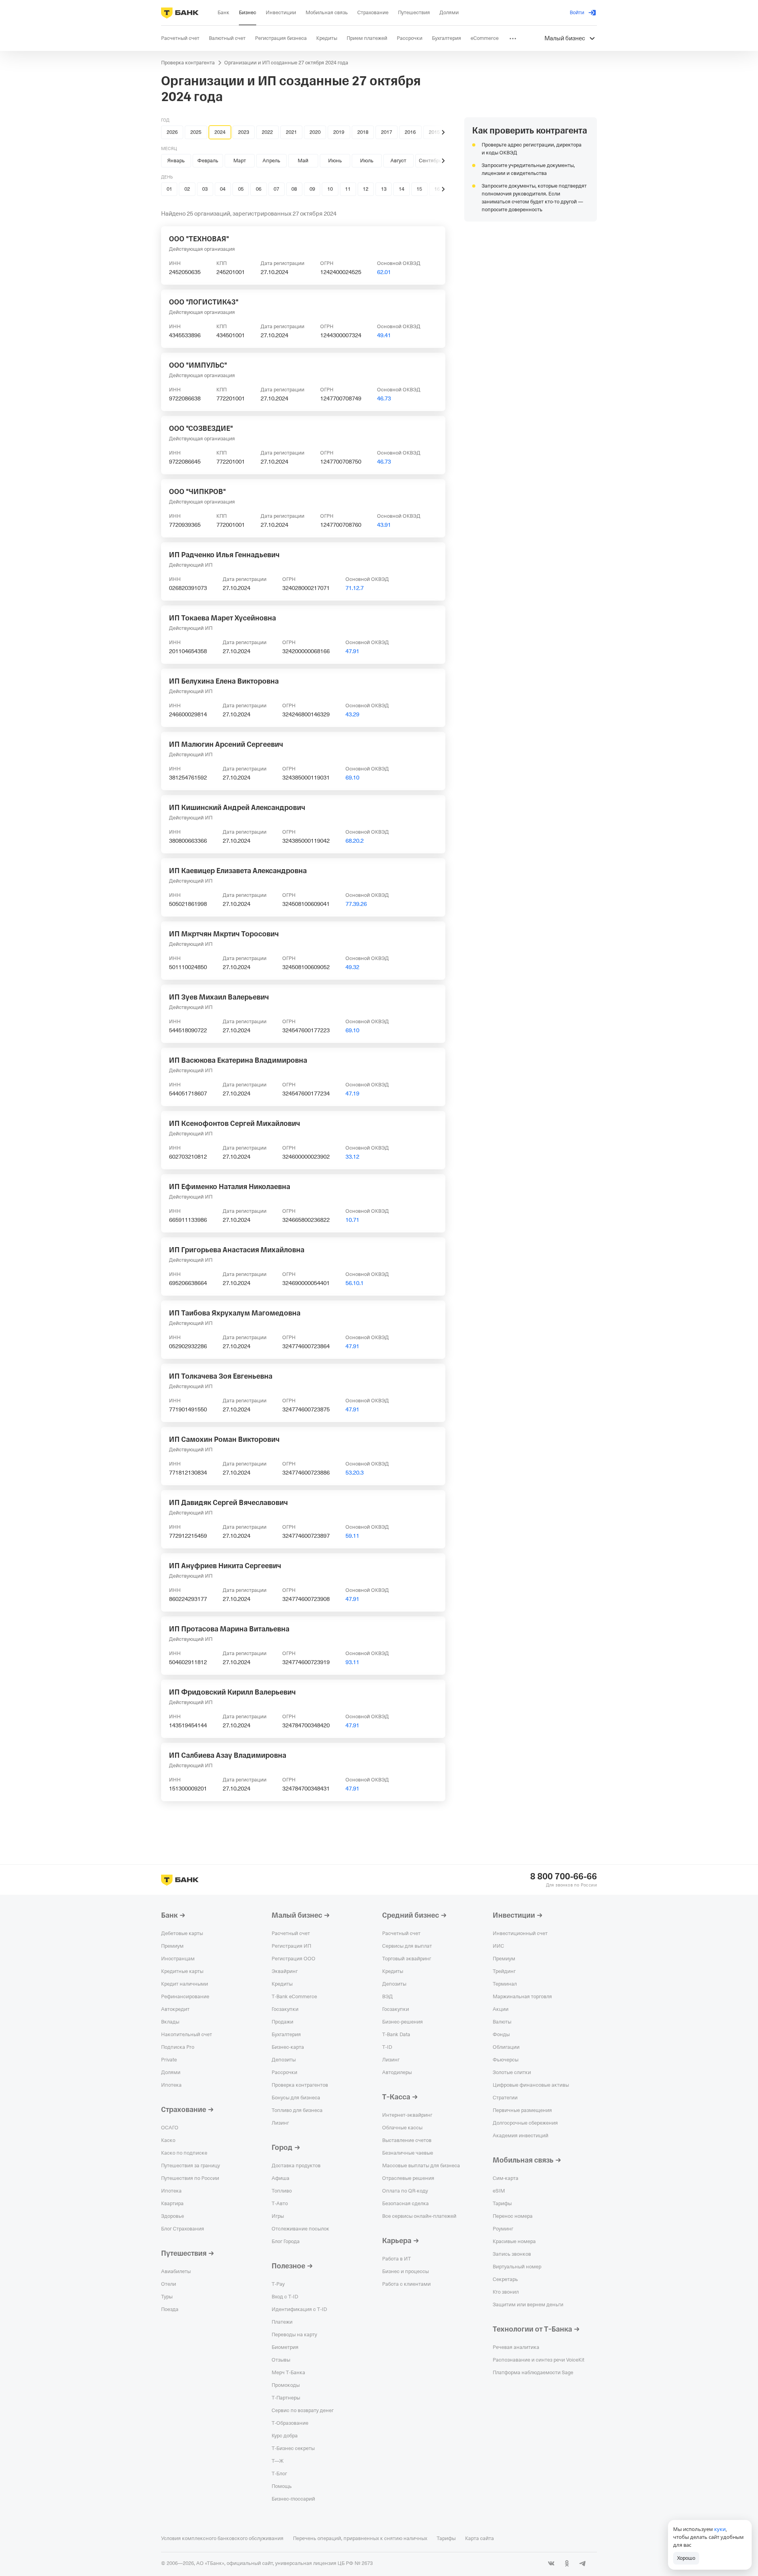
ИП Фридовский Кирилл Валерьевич (232, 1692)
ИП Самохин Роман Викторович (224, 1439)
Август (398, 161)
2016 (410, 132)
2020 (315, 132)
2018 (363, 132)
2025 (196, 132)
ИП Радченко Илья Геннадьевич (224, 555)
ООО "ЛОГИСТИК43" (204, 302)
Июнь (335, 161)
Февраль (208, 161)
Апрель (271, 161)
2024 (220, 132)
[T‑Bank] (180, 13)
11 (348, 189)
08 (294, 189)
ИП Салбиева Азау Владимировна (228, 1755)
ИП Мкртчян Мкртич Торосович (224, 934)
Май (303, 161)
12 (366, 189)
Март (240, 161)
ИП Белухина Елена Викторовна (224, 681)
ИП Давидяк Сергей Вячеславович (228, 1503)
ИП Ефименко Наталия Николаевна (230, 1187)
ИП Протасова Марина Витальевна (229, 1629)
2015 (434, 132)
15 (419, 189)
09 (312, 189)
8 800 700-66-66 (564, 1877)
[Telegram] (583, 2563)
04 (223, 189)
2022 (267, 132)
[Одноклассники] (567, 2563)
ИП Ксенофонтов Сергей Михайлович (235, 1124)
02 (187, 189)
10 (330, 189)
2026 (172, 132)
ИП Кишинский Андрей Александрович (237, 808)
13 (384, 189)
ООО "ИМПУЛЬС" (198, 365)
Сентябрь (430, 161)
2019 (339, 132)
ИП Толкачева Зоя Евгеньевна (221, 1376)
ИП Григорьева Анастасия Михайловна (237, 1250)
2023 (244, 132)
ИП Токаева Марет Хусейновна (222, 618)
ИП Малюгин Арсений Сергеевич (226, 744)
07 (276, 189)
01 (169, 189)
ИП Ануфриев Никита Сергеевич (225, 1566)
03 (205, 189)
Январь (176, 161)
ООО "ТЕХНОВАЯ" (199, 239)
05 (241, 189)
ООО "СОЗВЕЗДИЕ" (201, 428)
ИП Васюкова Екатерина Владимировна (238, 1060)
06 (259, 189)
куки (720, 2529)
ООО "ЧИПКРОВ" (197, 492)
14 (402, 189)
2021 (291, 132)
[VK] (551, 2563)
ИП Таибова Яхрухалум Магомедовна (235, 1313)
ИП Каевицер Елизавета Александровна (238, 871)
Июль (367, 161)
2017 (387, 132)
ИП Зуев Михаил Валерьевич (219, 997)
